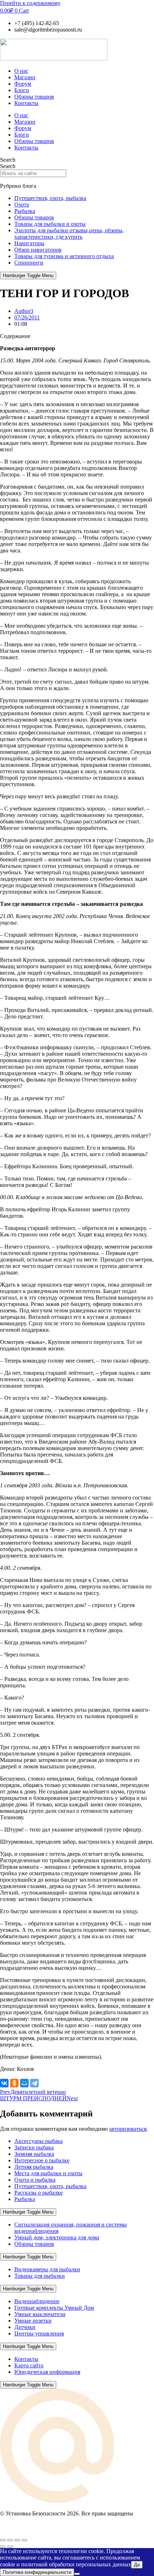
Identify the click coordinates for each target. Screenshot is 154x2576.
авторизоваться (128, 2129)
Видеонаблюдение (37, 2301)
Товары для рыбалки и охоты (50, 224)
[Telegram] (34, 2083)
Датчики (25, 2327)
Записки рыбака (34, 2147)
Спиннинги (29, 263)
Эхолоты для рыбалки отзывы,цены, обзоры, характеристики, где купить (69, 234)
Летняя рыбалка (34, 2167)
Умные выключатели (40, 2314)
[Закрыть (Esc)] (24, 2540)
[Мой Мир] (24, 2083)
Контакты (26, 103)
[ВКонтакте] (4, 2083)
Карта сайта (29, 2365)
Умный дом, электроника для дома (57, 2237)
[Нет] (77, 2574)
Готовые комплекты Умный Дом (54, 2308)
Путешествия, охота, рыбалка (50, 198)
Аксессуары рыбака (38, 2141)
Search (8, 160)
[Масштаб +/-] (3, 2540)
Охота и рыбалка (35, 2180)
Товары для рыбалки (40, 2276)
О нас (21, 71)
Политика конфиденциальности (37, 2572)
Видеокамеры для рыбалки (47, 2269)
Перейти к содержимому (30, 3)
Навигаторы (29, 243)
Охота (22, 205)
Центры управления (39, 2333)
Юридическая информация (47, 2372)
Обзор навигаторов (38, 250)
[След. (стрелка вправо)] (10, 2547)
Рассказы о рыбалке (38, 2193)
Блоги (22, 90)
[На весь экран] (10, 2540)
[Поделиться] (17, 2540)
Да (137, 2565)
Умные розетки (33, 2321)
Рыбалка (25, 211)
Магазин (25, 77)
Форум (23, 84)
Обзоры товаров (34, 97)
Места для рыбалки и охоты (48, 2173)
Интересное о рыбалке (42, 2160)
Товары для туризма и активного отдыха (64, 256)
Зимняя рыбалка (34, 2154)
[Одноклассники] (14, 2083)
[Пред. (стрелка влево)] (3, 2547)
